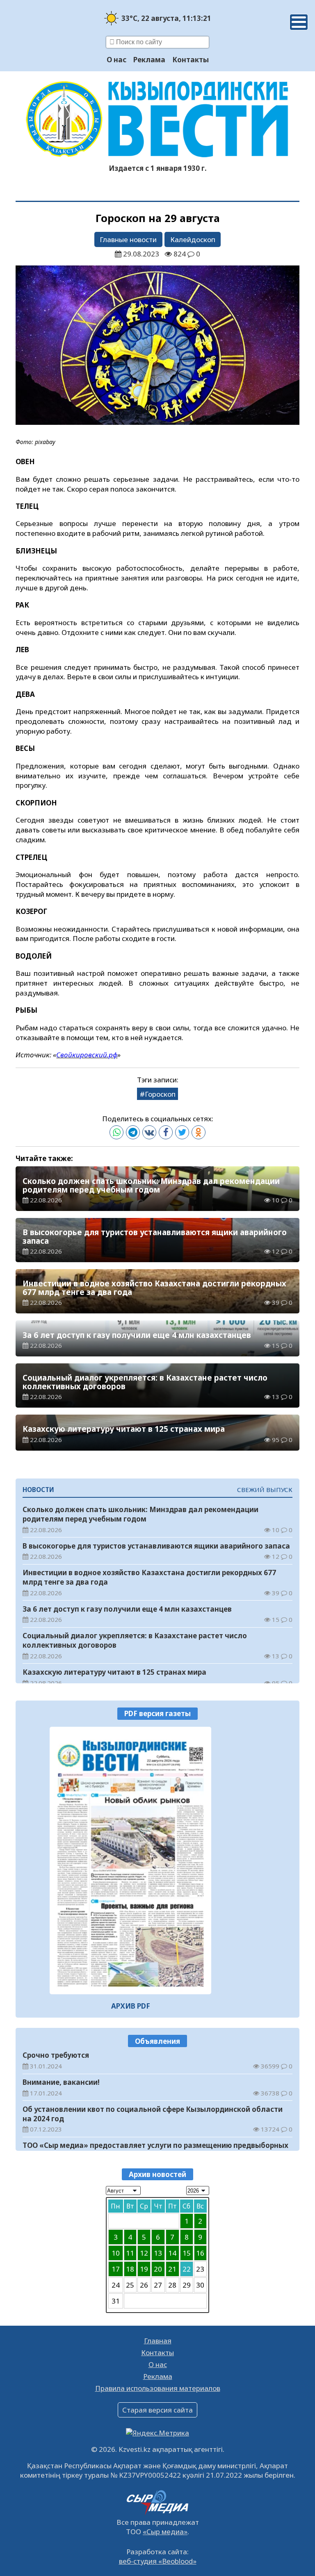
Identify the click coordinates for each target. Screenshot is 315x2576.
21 (172, 2269)
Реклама (149, 60)
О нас (116, 60)
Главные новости (128, 239)
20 (158, 2269)
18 (130, 2269)
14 (172, 2253)
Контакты (191, 60)
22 (187, 2269)
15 (187, 2253)
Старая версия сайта (157, 2410)
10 (116, 2253)
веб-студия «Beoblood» (158, 2561)
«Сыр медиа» (165, 2532)
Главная (158, 2341)
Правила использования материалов (158, 2388)
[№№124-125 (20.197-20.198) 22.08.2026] (130, 1861)
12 (144, 2253)
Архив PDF (131, 2006)
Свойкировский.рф (87, 1055)
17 (116, 2269)
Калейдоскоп (193, 239)
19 (144, 2269)
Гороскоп (160, 1094)
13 (158, 2253)
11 (130, 2253)
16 (200, 2253)
